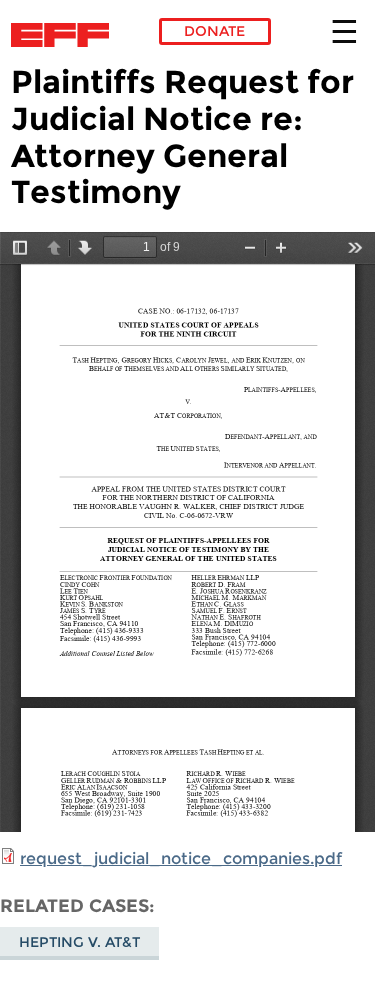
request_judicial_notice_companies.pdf (181, 858)
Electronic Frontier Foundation (65, 35)
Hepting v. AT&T (79, 942)
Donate (214, 31)
